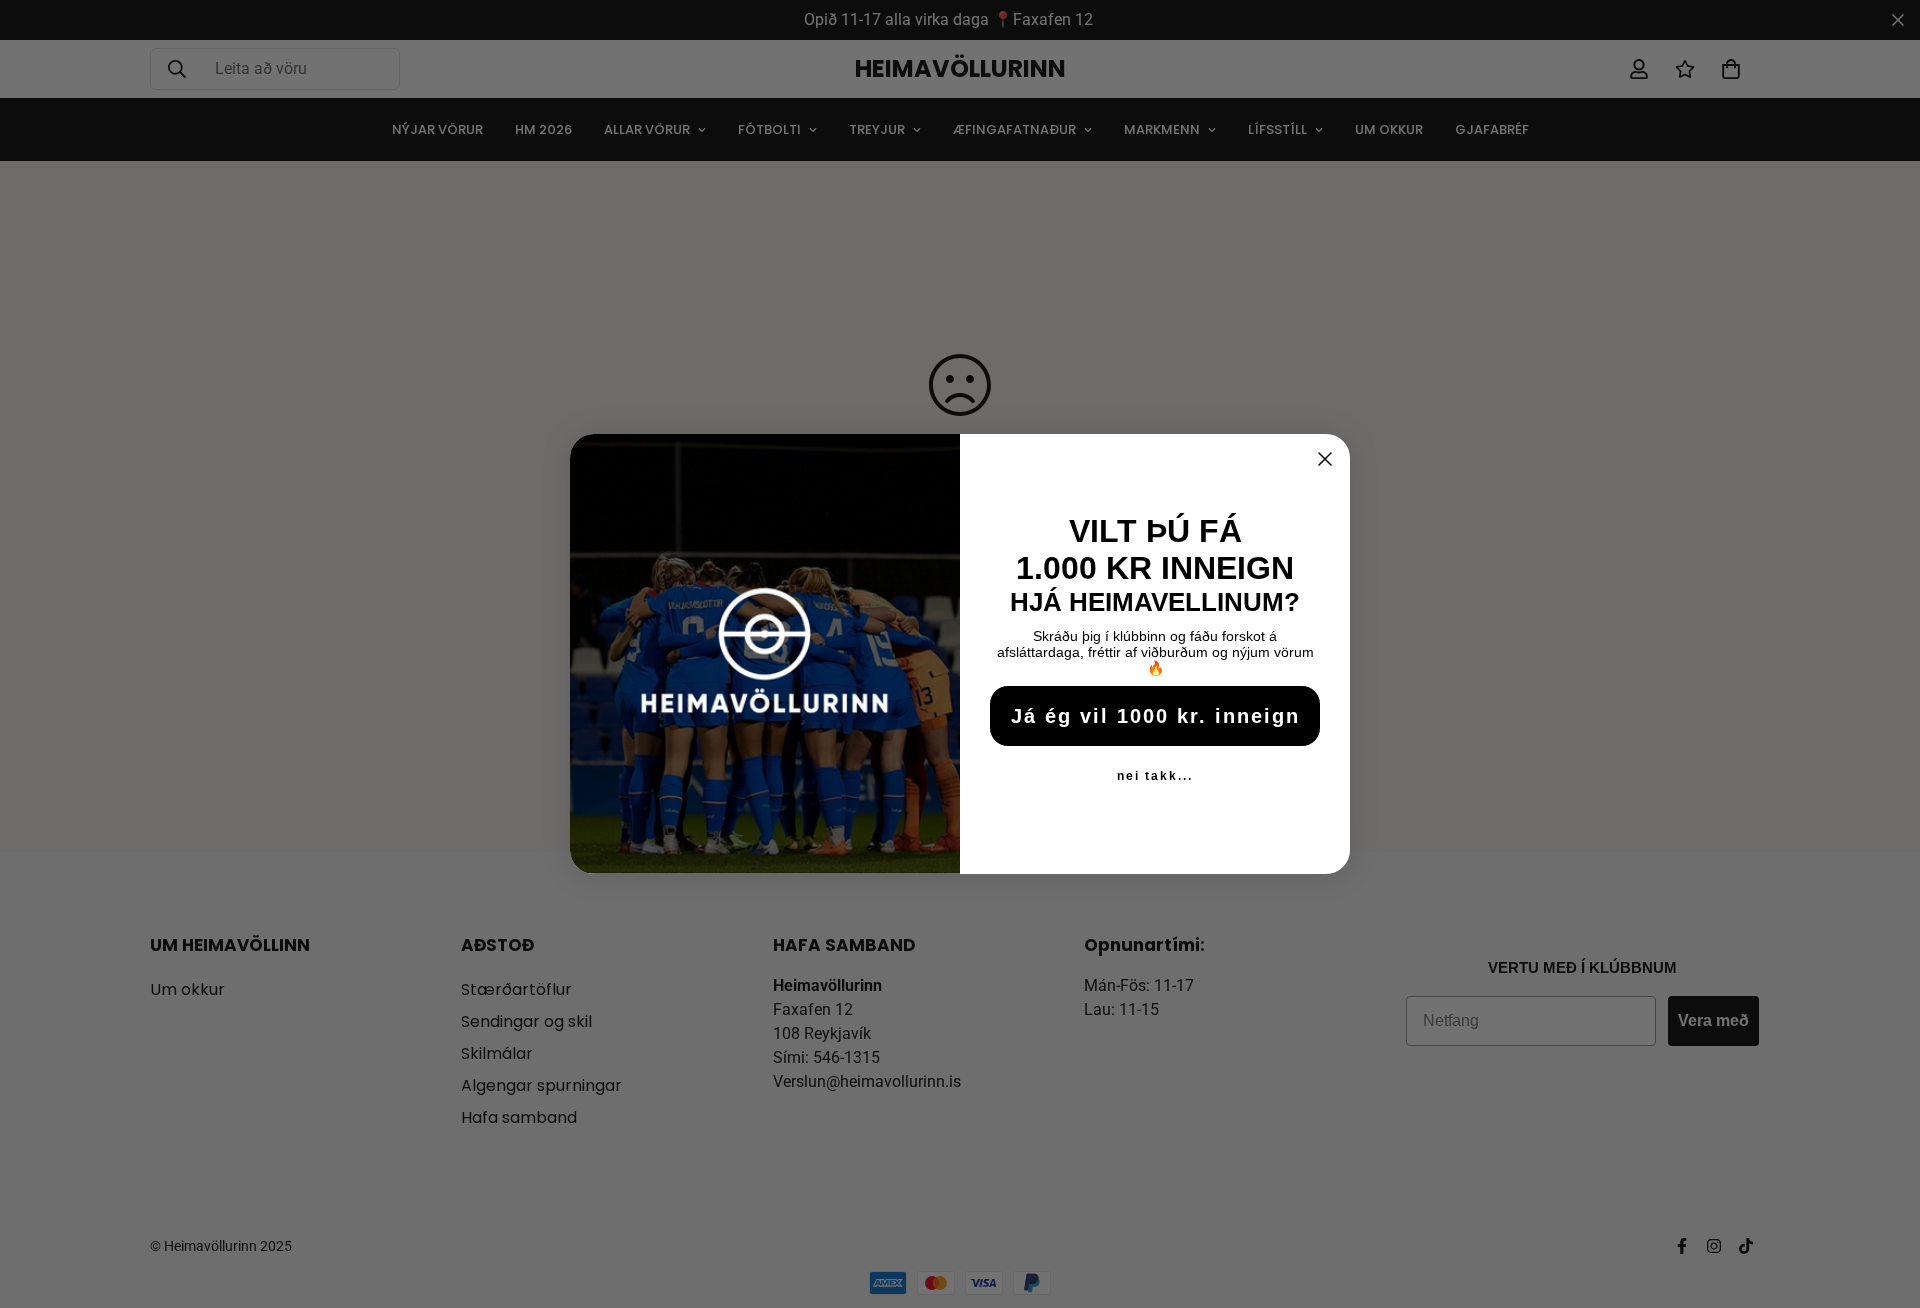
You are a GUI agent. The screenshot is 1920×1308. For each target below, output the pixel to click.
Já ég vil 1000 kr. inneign (1155, 716)
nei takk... (1155, 776)
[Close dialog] (1325, 459)
